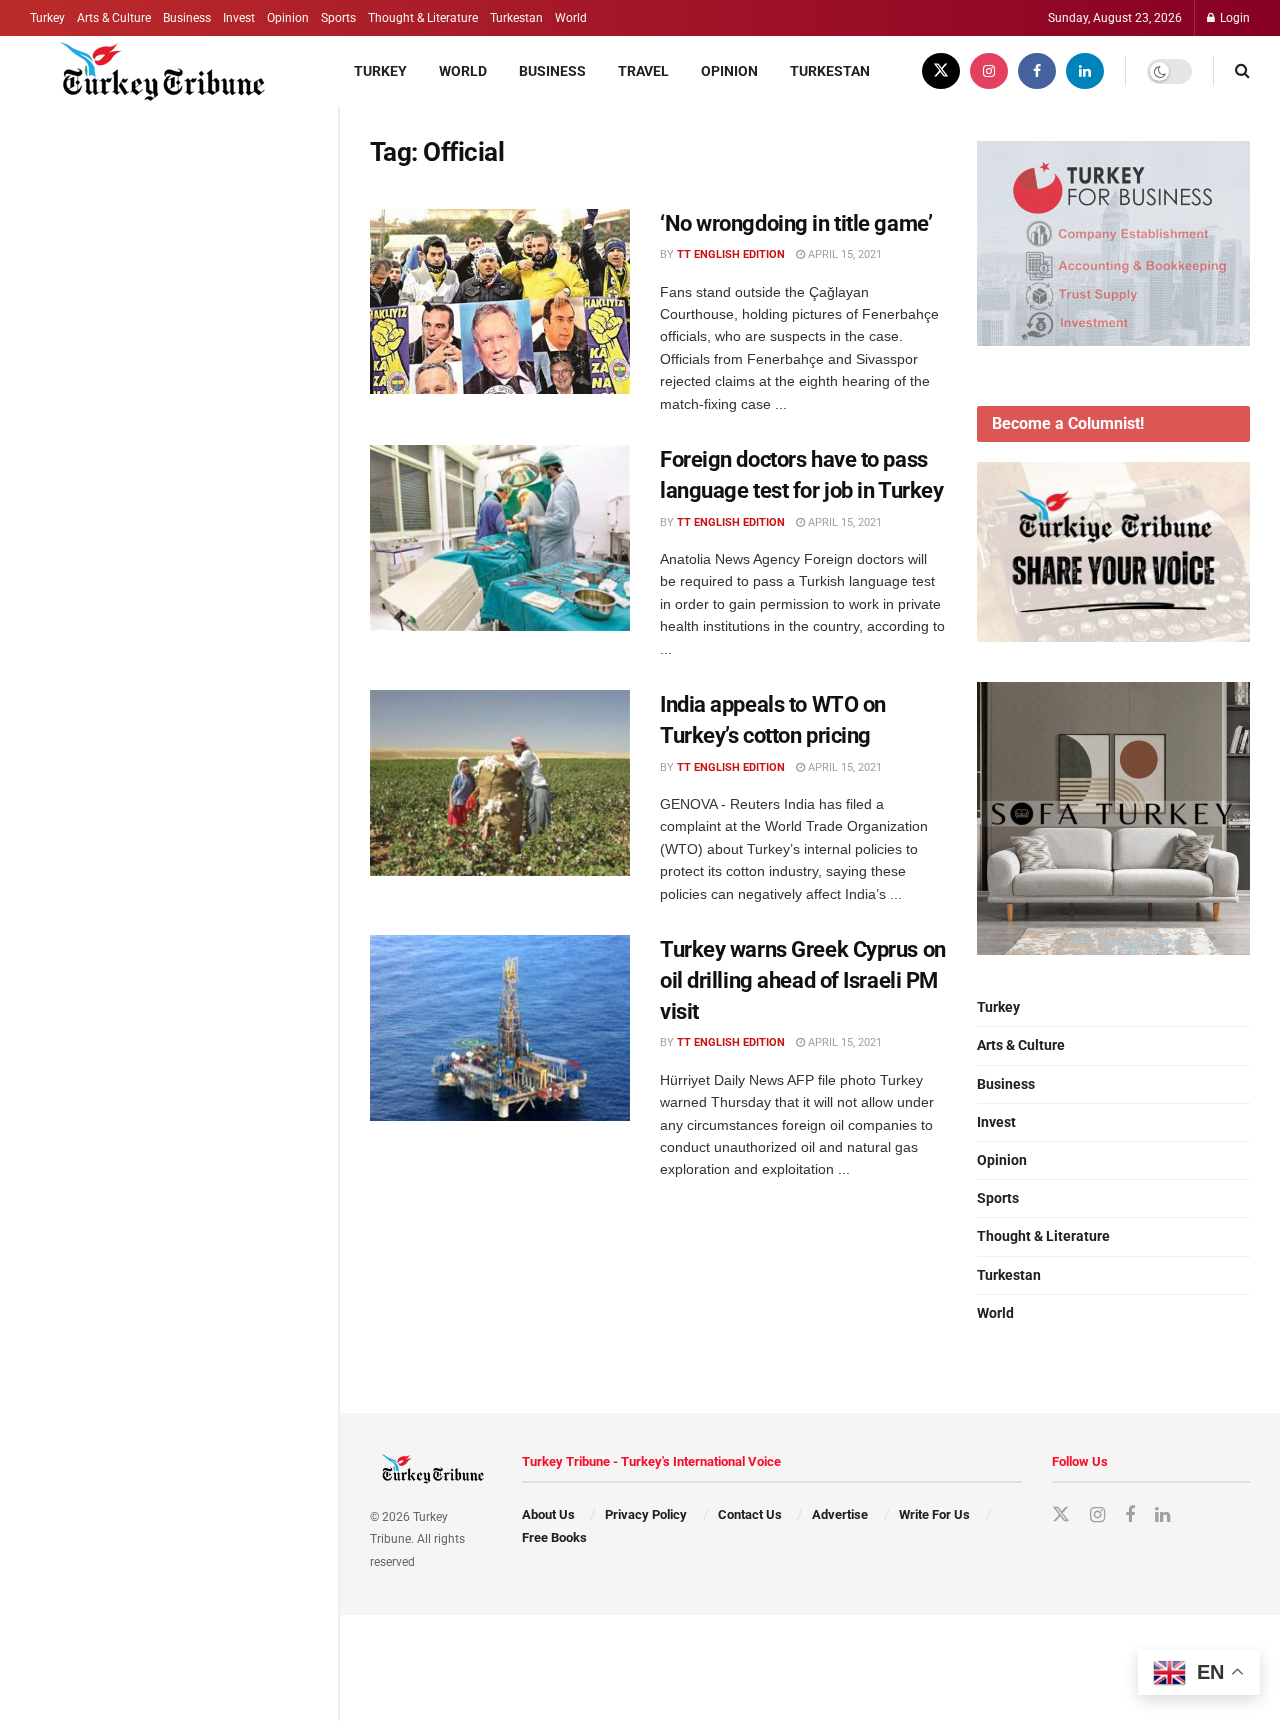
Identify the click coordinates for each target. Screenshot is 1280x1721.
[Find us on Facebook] (1037, 71)
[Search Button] (1242, 71)
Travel (643, 71)
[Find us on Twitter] (941, 71)
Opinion (288, 18)
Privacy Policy (646, 1514)
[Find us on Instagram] (989, 71)
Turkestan (516, 18)
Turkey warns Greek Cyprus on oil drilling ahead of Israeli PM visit (803, 980)
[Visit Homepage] (151, 71)
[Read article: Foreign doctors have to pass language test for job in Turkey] (500, 538)
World (571, 18)
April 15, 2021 (843, 254)
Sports (338, 18)
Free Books (554, 1537)
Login (1233, 18)
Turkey (47, 18)
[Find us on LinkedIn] (1085, 71)
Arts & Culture (114, 18)
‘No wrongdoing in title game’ (796, 223)
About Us (548, 1514)
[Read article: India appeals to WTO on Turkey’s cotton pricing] (500, 783)
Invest (239, 18)
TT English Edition (731, 254)
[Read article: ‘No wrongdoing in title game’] (500, 302)
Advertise (840, 1514)
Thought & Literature (423, 18)
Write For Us (934, 1514)
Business (187, 18)
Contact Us (750, 1514)
